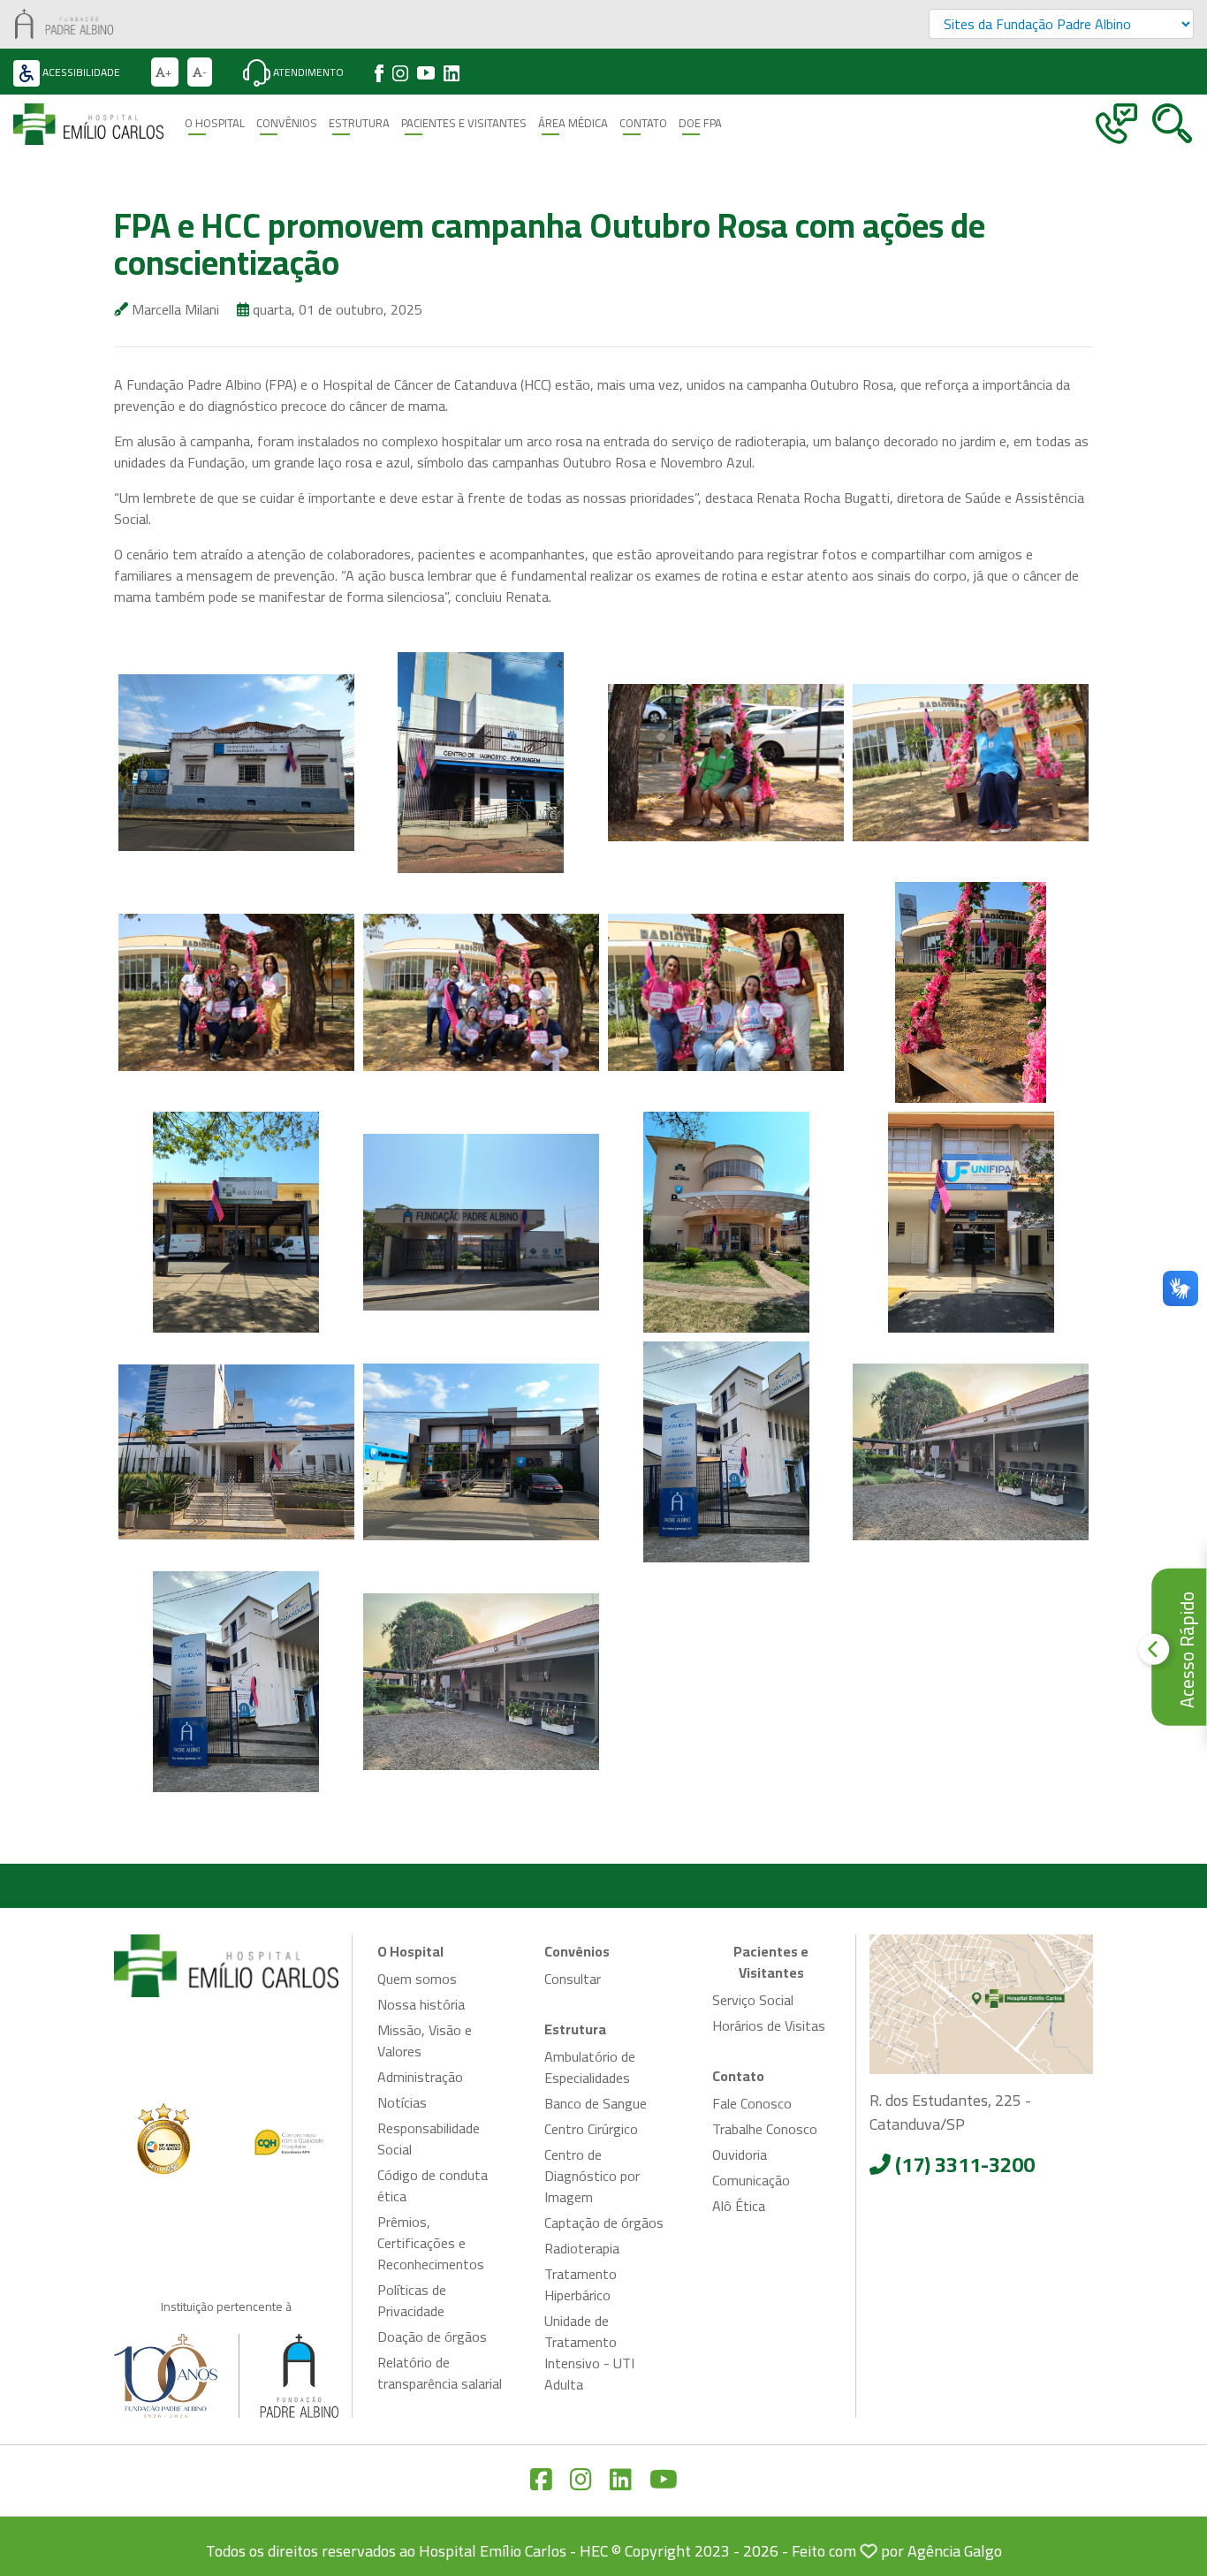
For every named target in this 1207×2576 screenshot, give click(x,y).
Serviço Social (753, 2000)
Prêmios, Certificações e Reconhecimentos (431, 2243)
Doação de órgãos (432, 2337)
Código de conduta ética (433, 2185)
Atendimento (307, 72)
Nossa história (421, 2004)
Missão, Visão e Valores (425, 2040)
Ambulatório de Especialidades (590, 2067)
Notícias (402, 2102)
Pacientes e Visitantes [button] (464, 123)
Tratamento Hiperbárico (581, 2284)
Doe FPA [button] (700, 123)
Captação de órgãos (604, 2223)
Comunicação (751, 2180)
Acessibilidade (80, 72)
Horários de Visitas (769, 2025)
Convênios (287, 123)
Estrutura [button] (359, 123)
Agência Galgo (955, 2551)
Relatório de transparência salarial (440, 2373)
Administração (420, 2077)
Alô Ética (739, 2206)
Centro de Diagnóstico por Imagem (592, 2176)
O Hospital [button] (215, 123)
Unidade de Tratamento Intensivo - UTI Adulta (589, 2352)
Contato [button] (643, 123)
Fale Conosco (752, 2103)
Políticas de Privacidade (412, 2300)
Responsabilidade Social (429, 2139)
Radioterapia (582, 2248)
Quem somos (417, 1979)
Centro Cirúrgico (591, 2129)
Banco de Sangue (596, 2103)
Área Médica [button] (573, 123)
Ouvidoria (740, 2154)
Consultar (573, 1979)
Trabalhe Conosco (765, 2129)
